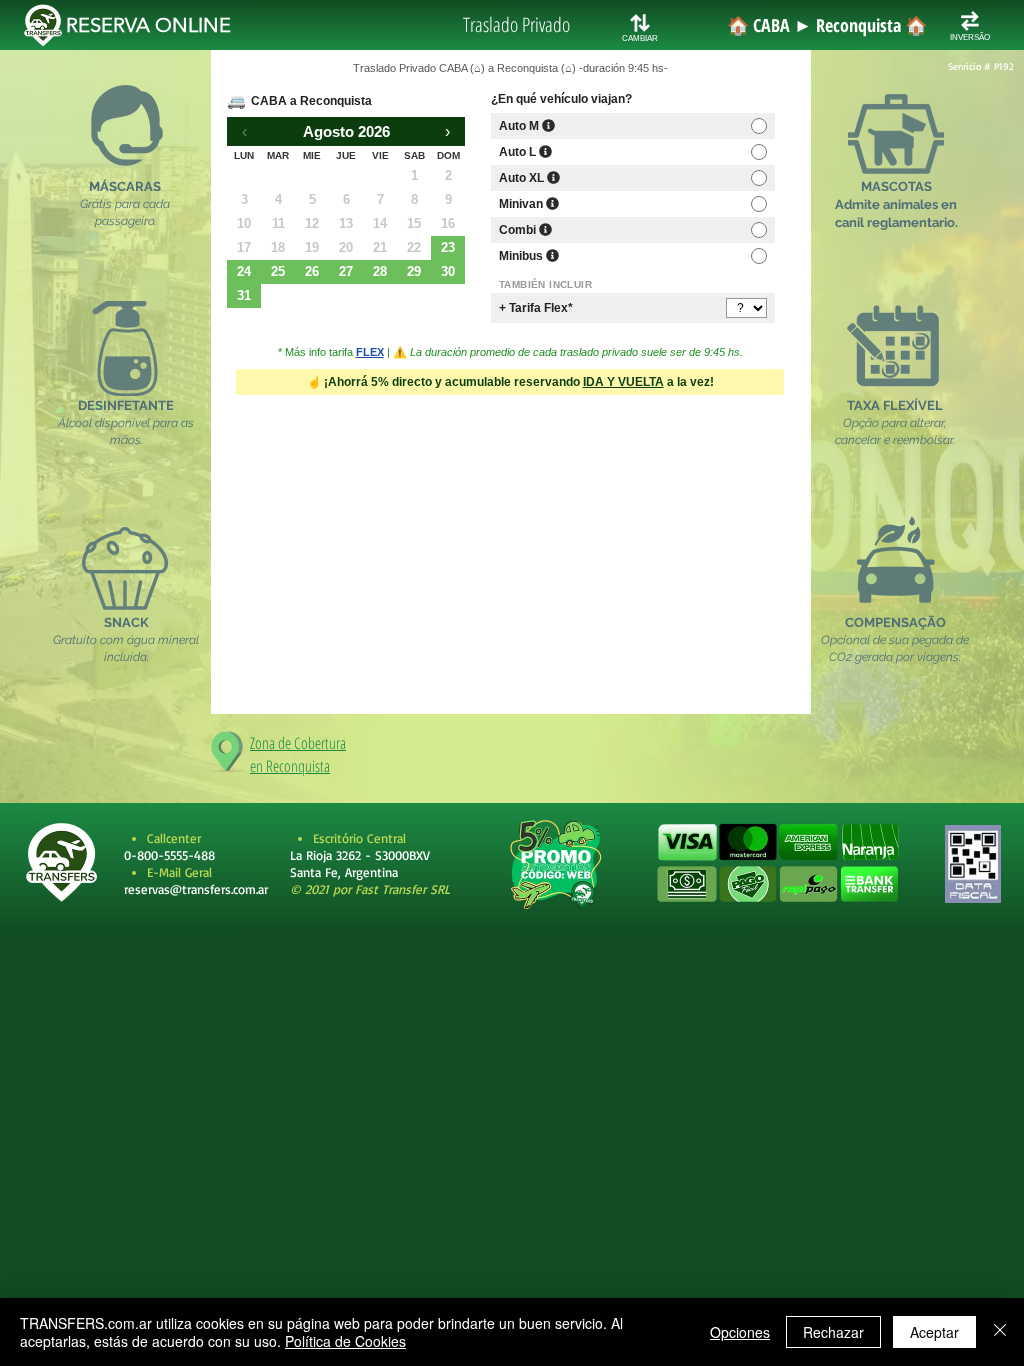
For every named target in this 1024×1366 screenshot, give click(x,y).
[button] (777, 864)
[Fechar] (1000, 1332)
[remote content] (511, 370)
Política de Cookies (345, 1341)
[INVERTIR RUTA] (970, 21)
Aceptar (934, 1332)
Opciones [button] (740, 1332)
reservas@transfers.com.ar (196, 889)
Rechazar (833, 1332)
